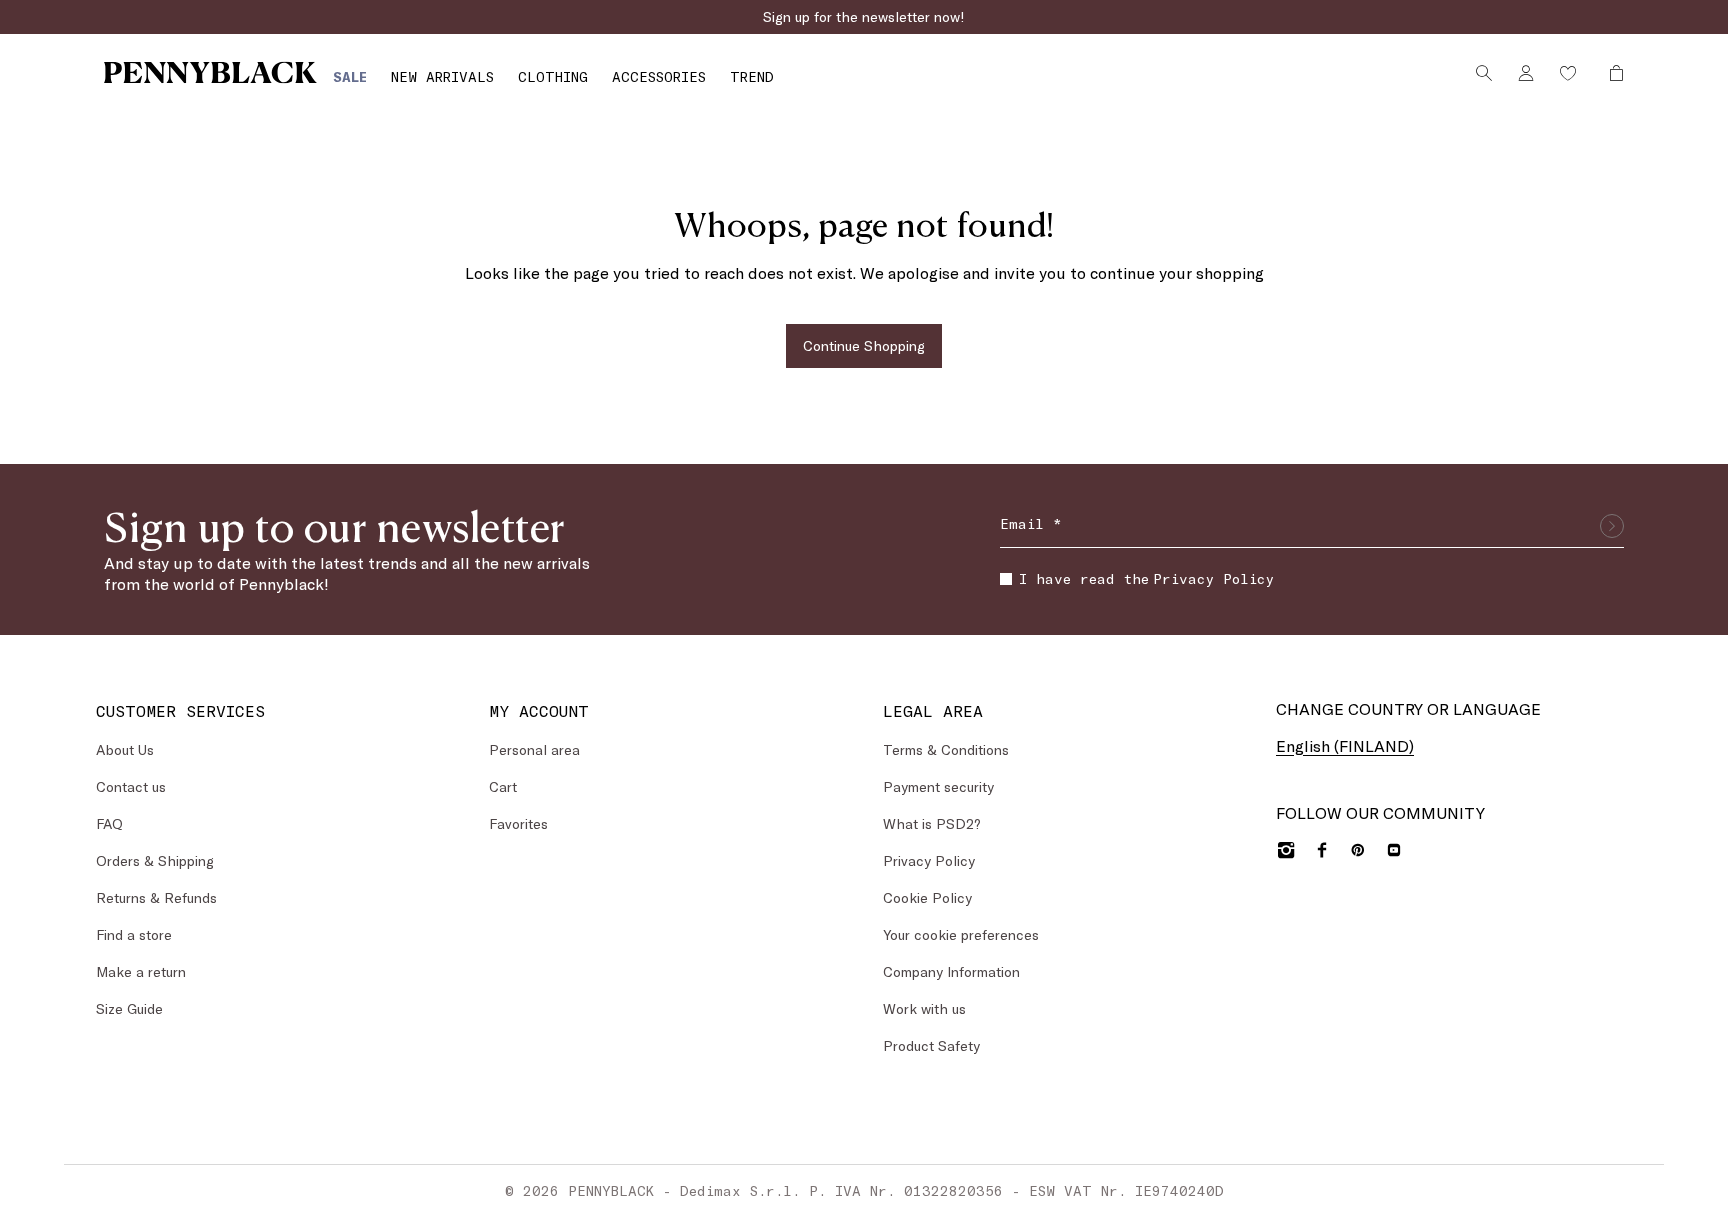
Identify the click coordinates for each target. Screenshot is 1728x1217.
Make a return (141, 971)
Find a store (134, 934)
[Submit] (1612, 526)
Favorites (518, 823)
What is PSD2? (932, 823)
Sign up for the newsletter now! (864, 16)
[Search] (1484, 73)
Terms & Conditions (946, 749)
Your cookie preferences (961, 934)
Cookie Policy (927, 897)
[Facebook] (1322, 850)
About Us (125, 749)
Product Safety (931, 1045)
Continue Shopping (864, 345)
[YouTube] (1394, 850)
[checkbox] (1006, 579)
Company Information (951, 971)
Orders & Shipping (155, 860)
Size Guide (129, 1008)
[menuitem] (350, 76)
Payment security (938, 786)
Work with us (924, 1008)
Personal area (534, 749)
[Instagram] (1286, 850)
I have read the (1146, 578)
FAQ (109, 823)
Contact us (131, 786)
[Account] (1526, 73)
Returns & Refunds (156, 897)
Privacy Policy (1213, 578)
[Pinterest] (1358, 850)
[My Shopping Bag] (1611, 73)
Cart (503, 786)
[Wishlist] (1568, 73)
